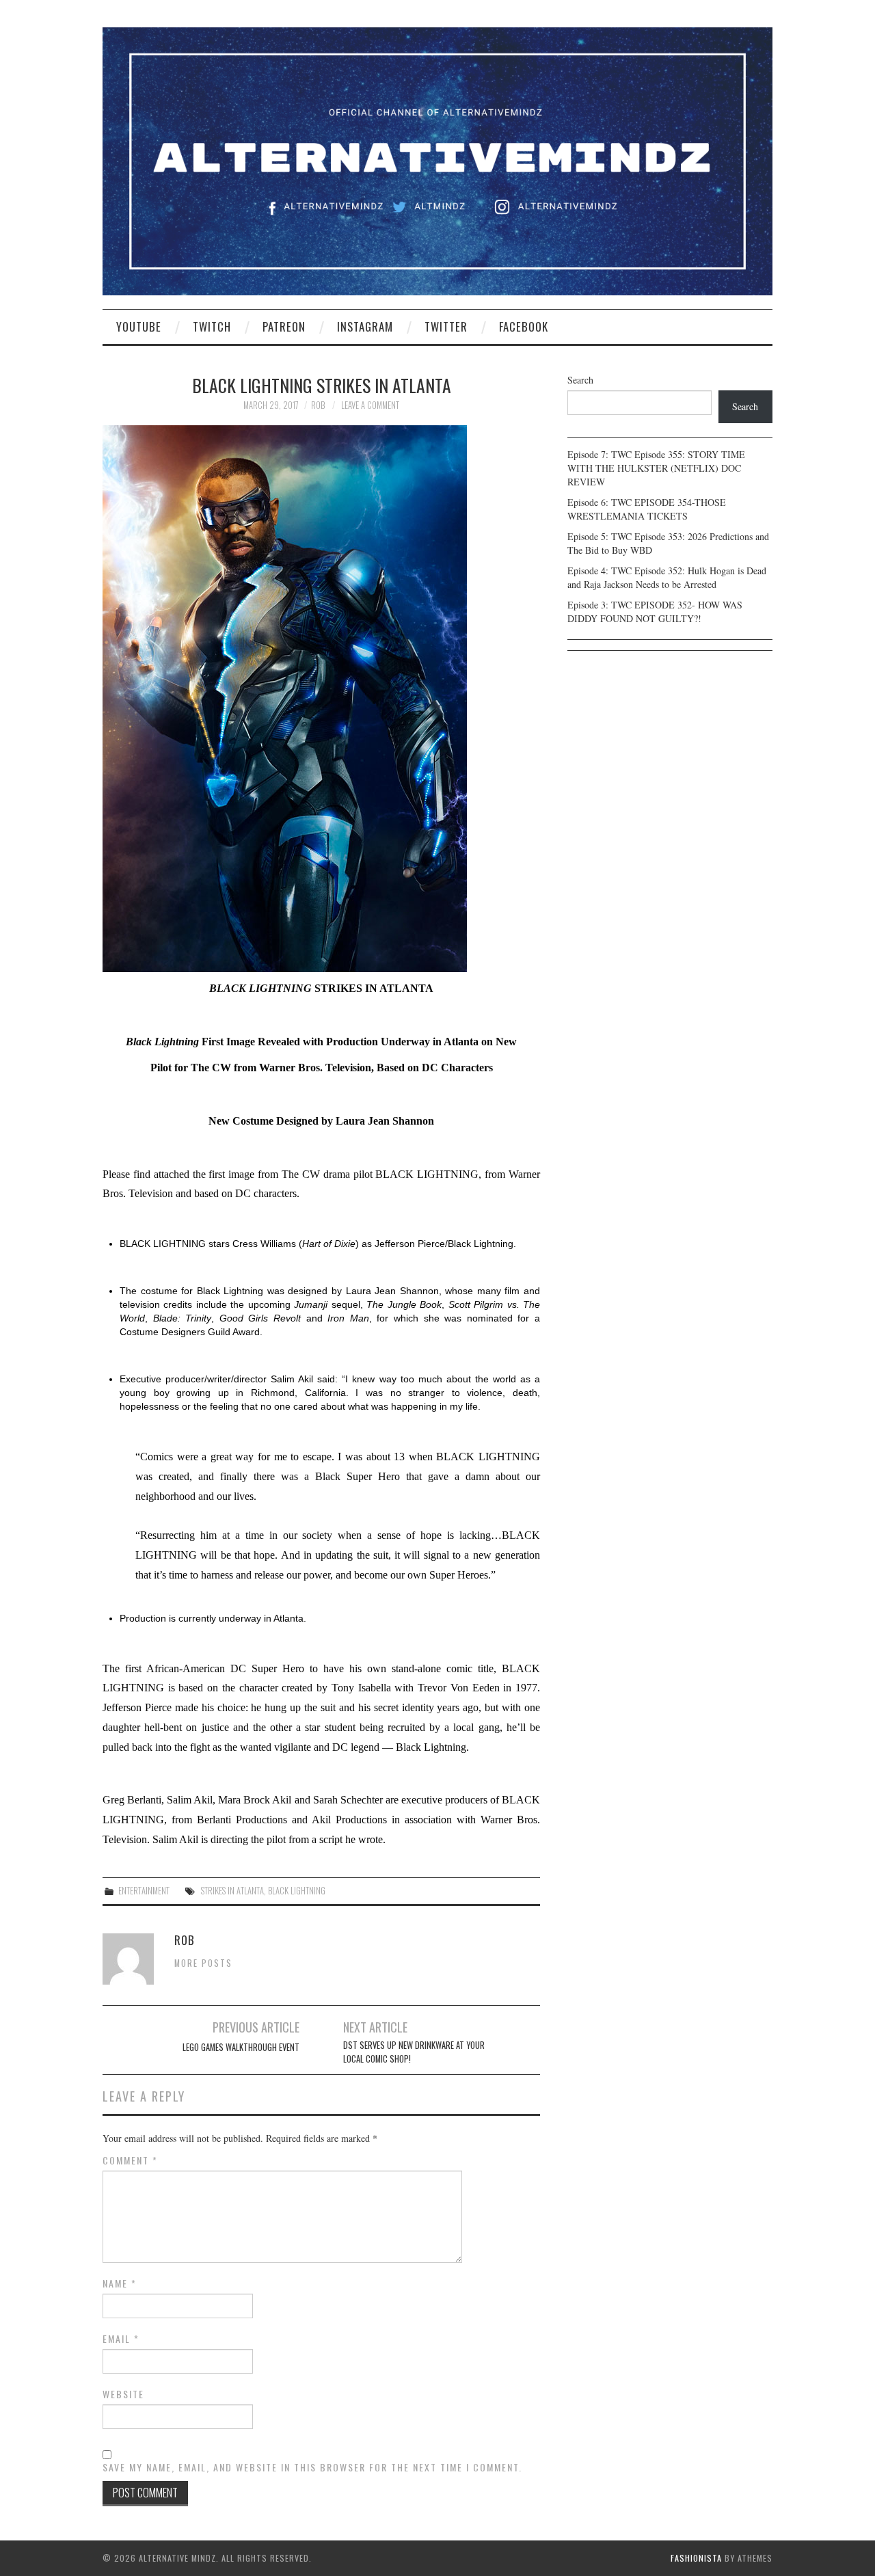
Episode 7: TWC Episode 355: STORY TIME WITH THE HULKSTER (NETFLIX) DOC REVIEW (656, 468)
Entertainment (144, 1891)
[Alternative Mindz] (437, 160)
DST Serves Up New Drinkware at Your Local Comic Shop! (414, 2052)
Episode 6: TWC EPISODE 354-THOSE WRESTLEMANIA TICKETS (647, 509)
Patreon (284, 326)
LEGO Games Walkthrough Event (241, 2047)
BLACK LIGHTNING (297, 1891)
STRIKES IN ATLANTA (231, 1891)
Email (121, 2339)
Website (123, 2394)
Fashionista (696, 2558)
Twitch (212, 326)
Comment (130, 2160)
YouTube (139, 326)
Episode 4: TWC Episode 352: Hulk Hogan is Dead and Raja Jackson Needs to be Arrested (667, 577)
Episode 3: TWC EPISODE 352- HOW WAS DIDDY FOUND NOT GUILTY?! (655, 612)
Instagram (365, 326)
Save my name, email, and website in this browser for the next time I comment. (312, 2467)
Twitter (446, 326)
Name (120, 2283)
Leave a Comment (370, 405)
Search (580, 380)
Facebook (524, 326)
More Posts (203, 1963)
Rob (318, 405)
